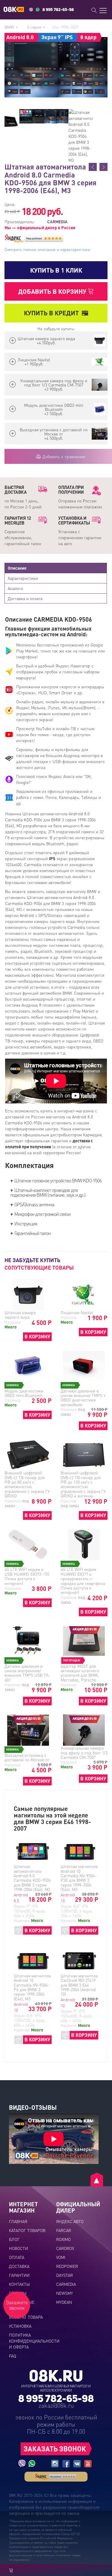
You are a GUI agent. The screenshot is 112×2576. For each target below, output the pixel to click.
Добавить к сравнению (63, 456)
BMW (10, 27)
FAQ (13, 2356)
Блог (14, 2239)
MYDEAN (64, 2302)
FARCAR (64, 2230)
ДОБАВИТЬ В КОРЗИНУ (53, 291)
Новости (19, 2248)
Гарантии (19, 2275)
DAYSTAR (65, 2275)
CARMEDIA (66, 2284)
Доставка (19, 2266)
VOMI (61, 2257)
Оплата (17, 2257)
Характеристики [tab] (23, 578)
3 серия (35, 27)
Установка (20, 2326)
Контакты (19, 2284)
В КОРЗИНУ (37, 1336)
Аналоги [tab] (15, 588)
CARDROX (65, 2248)
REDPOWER (67, 2266)
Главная (18, 2221)
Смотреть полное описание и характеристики (47, 249)
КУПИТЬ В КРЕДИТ (51, 313)
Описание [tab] (17, 568)
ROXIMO (63, 2239)
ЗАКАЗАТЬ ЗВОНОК (55, 2449)
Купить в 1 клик (56, 270)
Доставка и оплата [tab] (25, 598)
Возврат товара (26, 2317)
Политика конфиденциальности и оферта (34, 2341)
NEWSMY (65, 2293)
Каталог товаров (27, 2230)
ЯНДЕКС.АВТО (70, 2221)
